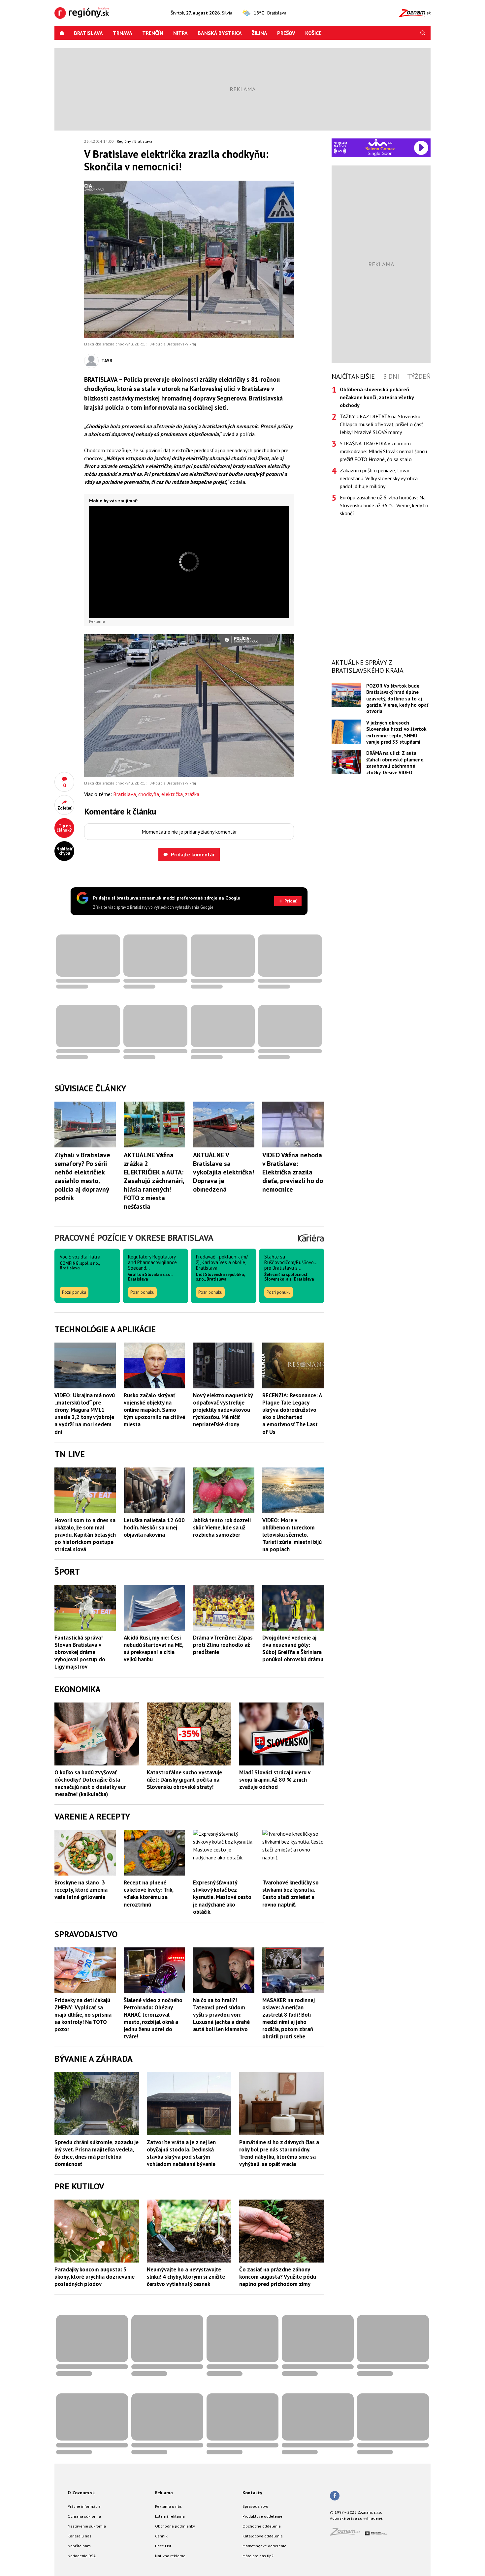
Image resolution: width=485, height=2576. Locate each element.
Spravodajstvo (255, 2506)
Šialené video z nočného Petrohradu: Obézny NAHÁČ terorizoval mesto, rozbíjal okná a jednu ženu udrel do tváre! (153, 2018)
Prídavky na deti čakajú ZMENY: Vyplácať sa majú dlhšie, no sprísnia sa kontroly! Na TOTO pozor (83, 2015)
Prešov (286, 33)
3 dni (391, 376)
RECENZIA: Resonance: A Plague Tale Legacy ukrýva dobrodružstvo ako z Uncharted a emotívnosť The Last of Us (292, 1413)
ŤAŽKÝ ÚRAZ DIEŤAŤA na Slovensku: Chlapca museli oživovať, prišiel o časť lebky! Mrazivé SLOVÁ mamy (381, 424)
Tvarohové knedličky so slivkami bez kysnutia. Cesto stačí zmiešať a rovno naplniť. (291, 1893)
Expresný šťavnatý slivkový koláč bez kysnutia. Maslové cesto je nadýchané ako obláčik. (222, 1897)
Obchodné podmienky (175, 2526)
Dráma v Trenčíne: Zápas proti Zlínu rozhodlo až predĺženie (223, 1645)
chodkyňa (149, 794)
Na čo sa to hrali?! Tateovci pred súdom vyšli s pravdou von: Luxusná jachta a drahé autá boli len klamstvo (221, 2015)
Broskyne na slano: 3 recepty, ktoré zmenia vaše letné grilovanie (81, 1890)
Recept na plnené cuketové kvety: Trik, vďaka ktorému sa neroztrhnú (148, 1893)
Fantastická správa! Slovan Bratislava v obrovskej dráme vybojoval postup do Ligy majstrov (80, 1652)
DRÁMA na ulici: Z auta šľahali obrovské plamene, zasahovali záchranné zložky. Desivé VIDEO (395, 763)
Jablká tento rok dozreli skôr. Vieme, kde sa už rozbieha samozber (222, 1527)
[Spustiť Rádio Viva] (380, 143)
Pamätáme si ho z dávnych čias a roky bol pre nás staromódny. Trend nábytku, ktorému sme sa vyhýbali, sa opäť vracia (279, 2153)
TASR (107, 361)
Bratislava (88, 33)
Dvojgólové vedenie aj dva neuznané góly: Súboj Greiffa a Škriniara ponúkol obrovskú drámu (293, 1648)
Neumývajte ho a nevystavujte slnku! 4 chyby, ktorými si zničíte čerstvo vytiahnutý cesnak (186, 2277)
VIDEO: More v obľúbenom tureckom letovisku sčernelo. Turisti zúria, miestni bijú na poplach (292, 1535)
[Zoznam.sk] (347, 2534)
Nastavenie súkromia (87, 2526)
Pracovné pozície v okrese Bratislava (134, 1238)
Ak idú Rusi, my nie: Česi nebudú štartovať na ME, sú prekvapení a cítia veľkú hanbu (153, 1648)
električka (172, 794)
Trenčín (153, 33)
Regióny (124, 141)
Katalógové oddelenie (263, 2536)
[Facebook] (335, 2496)
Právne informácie (84, 2506)
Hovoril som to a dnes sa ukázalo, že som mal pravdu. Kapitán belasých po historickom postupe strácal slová (85, 1535)
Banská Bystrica (220, 33)
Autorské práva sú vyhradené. (357, 2518)
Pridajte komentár (193, 854)
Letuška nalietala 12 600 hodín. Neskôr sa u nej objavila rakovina (154, 1527)
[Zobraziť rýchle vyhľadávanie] (423, 33)
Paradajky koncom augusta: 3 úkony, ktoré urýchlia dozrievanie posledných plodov (95, 2277)
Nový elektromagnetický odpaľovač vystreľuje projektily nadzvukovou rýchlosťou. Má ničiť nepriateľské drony (223, 1410)
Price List (163, 2546)
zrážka (192, 794)
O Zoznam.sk (81, 2493)
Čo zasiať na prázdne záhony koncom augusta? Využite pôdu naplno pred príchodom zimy (278, 2277)
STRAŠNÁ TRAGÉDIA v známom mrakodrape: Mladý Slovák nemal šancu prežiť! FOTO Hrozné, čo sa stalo (383, 451)
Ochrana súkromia (84, 2516)
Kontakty (252, 2493)
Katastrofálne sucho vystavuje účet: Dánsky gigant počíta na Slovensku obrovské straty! (184, 1780)
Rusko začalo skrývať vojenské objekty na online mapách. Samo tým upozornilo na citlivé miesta (154, 1410)
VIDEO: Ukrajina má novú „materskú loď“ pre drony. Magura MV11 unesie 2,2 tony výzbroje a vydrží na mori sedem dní (85, 1413)
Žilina (259, 33)
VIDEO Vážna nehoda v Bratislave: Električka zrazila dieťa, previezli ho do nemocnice (293, 1172)
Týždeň (419, 376)
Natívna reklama (170, 2556)
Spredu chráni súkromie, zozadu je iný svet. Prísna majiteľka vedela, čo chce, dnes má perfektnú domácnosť (97, 2153)
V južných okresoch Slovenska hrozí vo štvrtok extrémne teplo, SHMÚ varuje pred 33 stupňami (396, 732)
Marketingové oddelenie (264, 2546)
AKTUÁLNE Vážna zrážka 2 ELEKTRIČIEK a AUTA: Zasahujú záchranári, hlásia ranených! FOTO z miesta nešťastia (154, 1181)
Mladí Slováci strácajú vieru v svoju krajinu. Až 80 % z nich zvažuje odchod (275, 1780)
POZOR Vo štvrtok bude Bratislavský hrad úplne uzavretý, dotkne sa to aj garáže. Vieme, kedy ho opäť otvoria (397, 699)
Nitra (180, 33)
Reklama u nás (168, 2506)
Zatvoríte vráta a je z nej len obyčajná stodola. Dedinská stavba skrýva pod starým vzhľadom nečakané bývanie (181, 2153)
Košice (313, 33)
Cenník (161, 2536)
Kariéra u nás (80, 2536)
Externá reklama (170, 2516)
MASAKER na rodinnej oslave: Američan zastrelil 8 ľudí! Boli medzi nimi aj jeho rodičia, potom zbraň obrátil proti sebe (289, 2018)
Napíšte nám (79, 2546)
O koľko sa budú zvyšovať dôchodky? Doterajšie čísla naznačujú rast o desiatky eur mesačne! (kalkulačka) (90, 1783)
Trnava (123, 33)
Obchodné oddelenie (262, 2526)
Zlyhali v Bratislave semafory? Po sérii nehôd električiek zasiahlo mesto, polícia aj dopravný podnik (82, 1176)
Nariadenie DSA (82, 2556)
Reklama (164, 2493)
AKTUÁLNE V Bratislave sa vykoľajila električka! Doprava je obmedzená (224, 1172)
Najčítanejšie (353, 376)
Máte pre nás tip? (258, 2556)
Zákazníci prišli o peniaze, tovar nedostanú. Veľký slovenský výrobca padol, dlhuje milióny (379, 478)
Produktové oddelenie (262, 2516)
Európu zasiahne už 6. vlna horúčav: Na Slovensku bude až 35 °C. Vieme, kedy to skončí (384, 505)
